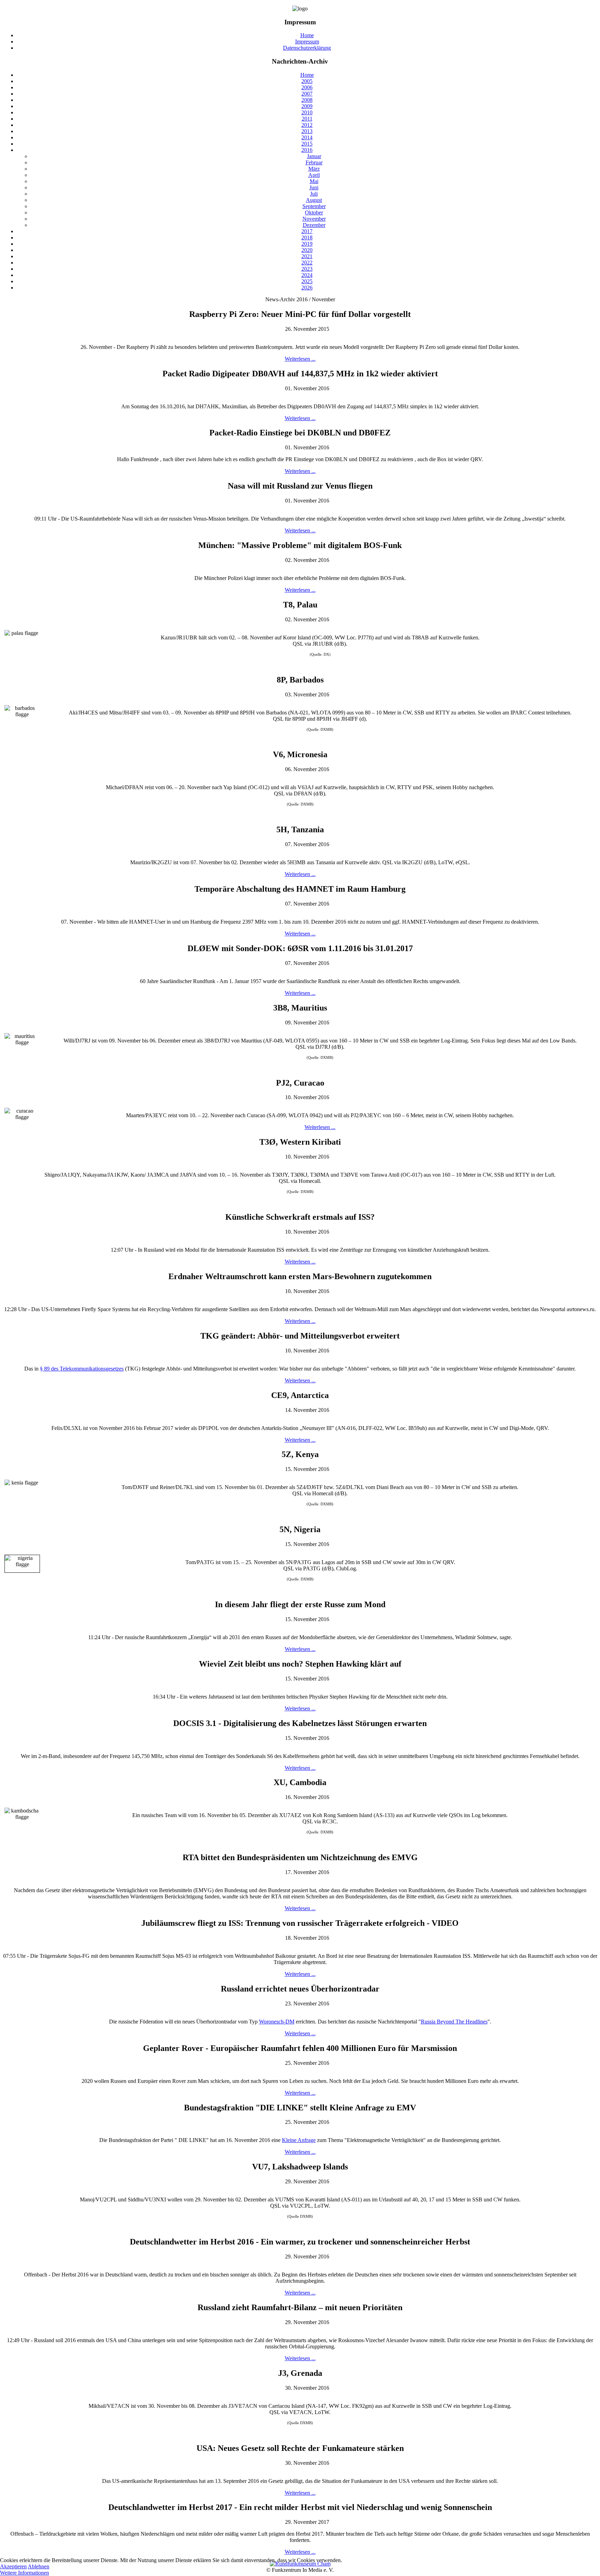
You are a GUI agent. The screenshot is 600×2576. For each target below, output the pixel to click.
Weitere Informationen (24, 2573)
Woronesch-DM (277, 2022)
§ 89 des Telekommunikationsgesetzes (82, 1369)
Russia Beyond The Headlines (454, 2022)
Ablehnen (39, 2566)
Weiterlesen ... (300, 359)
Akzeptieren (13, 2566)
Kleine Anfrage (299, 2140)
